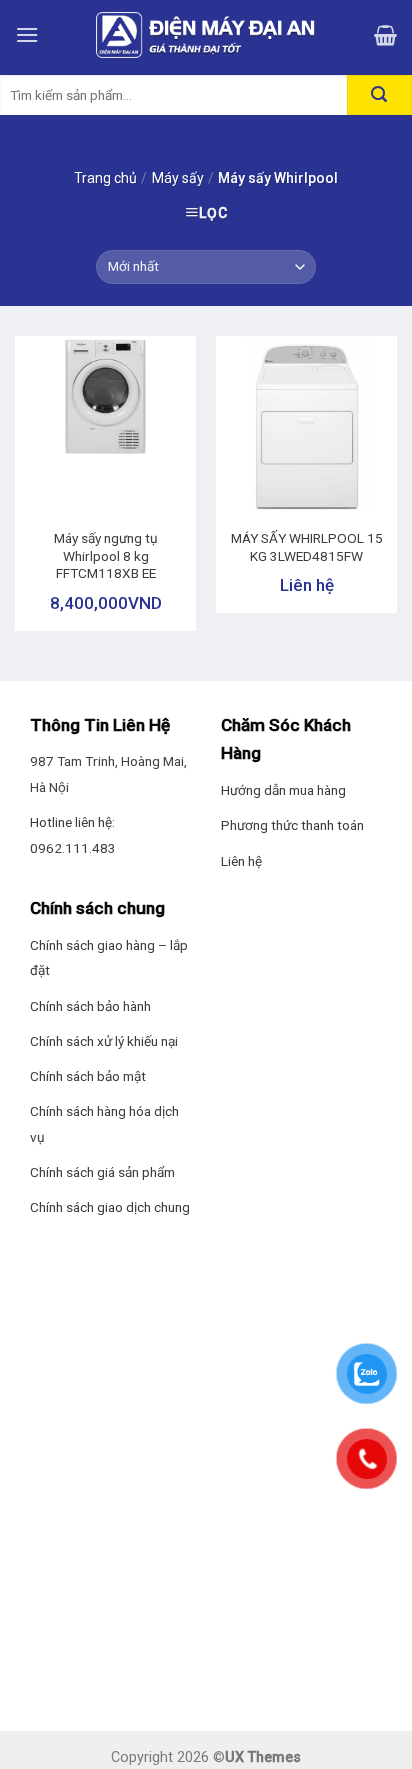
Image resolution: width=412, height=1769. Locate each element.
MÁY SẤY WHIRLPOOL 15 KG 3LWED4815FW (307, 547)
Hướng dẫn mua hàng (283, 790)
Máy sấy (178, 178)
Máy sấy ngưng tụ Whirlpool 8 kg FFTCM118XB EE (106, 555)
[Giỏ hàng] (385, 35)
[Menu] (27, 34)
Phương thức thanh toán (292, 825)
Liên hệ (241, 861)
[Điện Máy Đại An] (206, 35)
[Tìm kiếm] (379, 95)
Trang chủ (105, 178)
